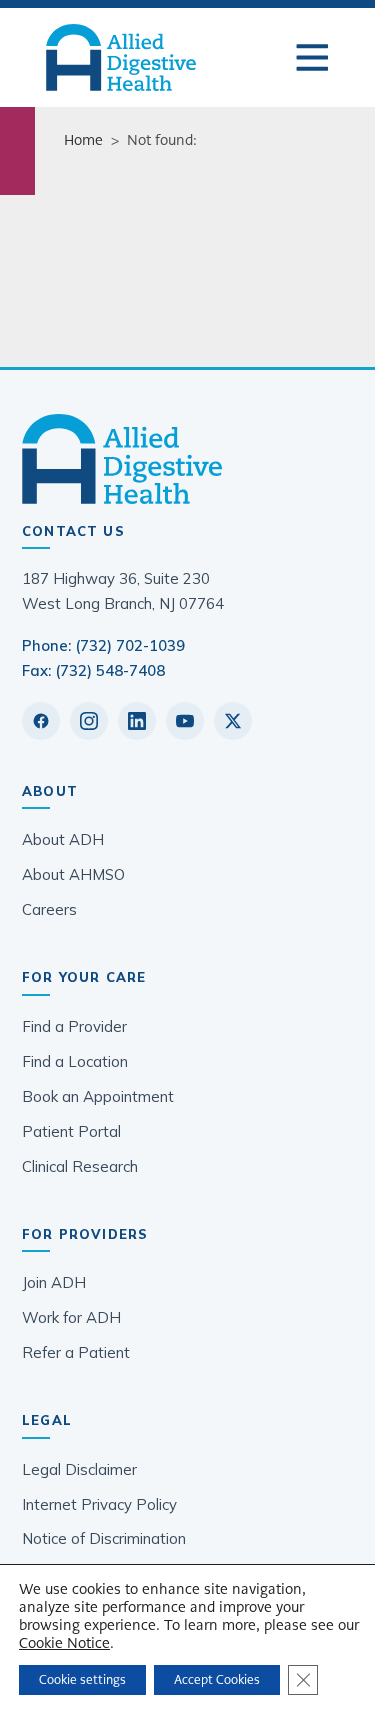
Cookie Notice (64, 1643)
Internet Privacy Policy (99, 1504)
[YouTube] (185, 721)
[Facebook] (41, 721)
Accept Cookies (217, 1679)
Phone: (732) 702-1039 (103, 645)
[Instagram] (89, 721)
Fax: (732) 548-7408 (93, 670)
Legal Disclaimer (79, 1469)
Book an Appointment (98, 1096)
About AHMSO (73, 874)
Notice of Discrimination (104, 1538)
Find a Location (75, 1061)
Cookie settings (82, 1679)
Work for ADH (71, 1317)
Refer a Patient (76, 1352)
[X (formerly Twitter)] (233, 721)
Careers (49, 909)
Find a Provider (74, 1026)
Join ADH (54, 1282)
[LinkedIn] (137, 721)
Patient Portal (71, 1131)
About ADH (63, 839)
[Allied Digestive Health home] (187, 459)
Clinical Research (80, 1166)
